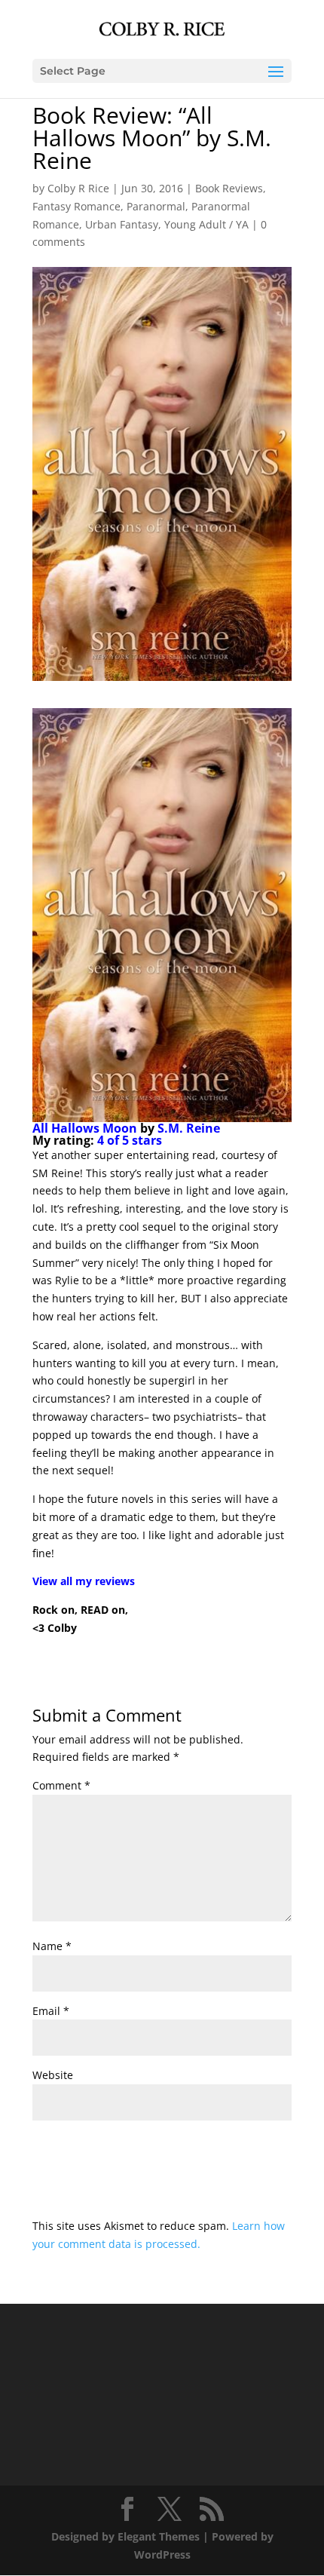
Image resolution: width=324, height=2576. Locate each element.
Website (53, 2075)
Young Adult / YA (206, 224)
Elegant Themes (159, 2536)
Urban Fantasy (122, 224)
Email (51, 2011)
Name (52, 1946)
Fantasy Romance (76, 206)
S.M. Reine (189, 1128)
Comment (61, 1785)
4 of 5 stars (130, 1140)
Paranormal (156, 206)
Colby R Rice (78, 188)
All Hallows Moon (85, 1128)
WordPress (162, 2555)
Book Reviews (229, 188)
